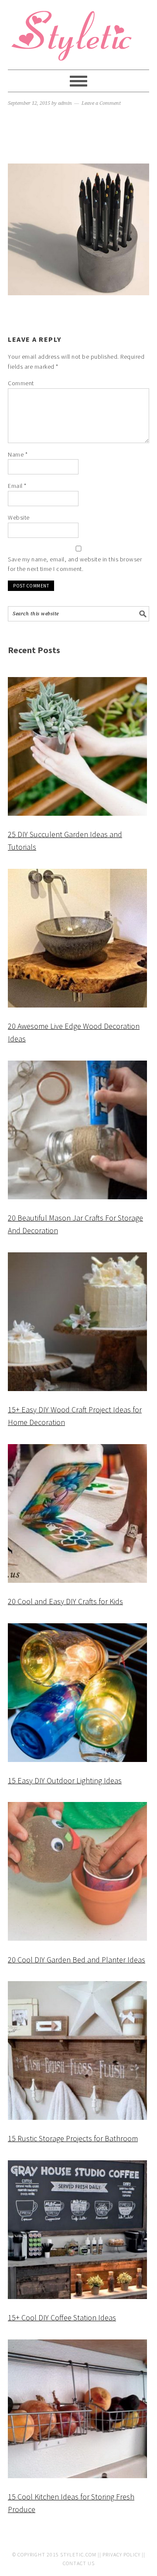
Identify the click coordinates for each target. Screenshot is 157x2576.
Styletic (73, 39)
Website (19, 517)
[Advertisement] (78, 136)
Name (18, 454)
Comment (21, 383)
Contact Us (79, 2563)
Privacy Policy (121, 2554)
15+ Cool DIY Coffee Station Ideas (62, 2317)
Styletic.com (78, 2554)
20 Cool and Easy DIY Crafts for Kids (65, 1601)
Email (17, 486)
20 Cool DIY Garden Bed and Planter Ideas (77, 1960)
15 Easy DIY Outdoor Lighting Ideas (65, 1780)
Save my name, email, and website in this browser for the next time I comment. (75, 564)
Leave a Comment (101, 103)
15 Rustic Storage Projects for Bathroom (73, 2138)
